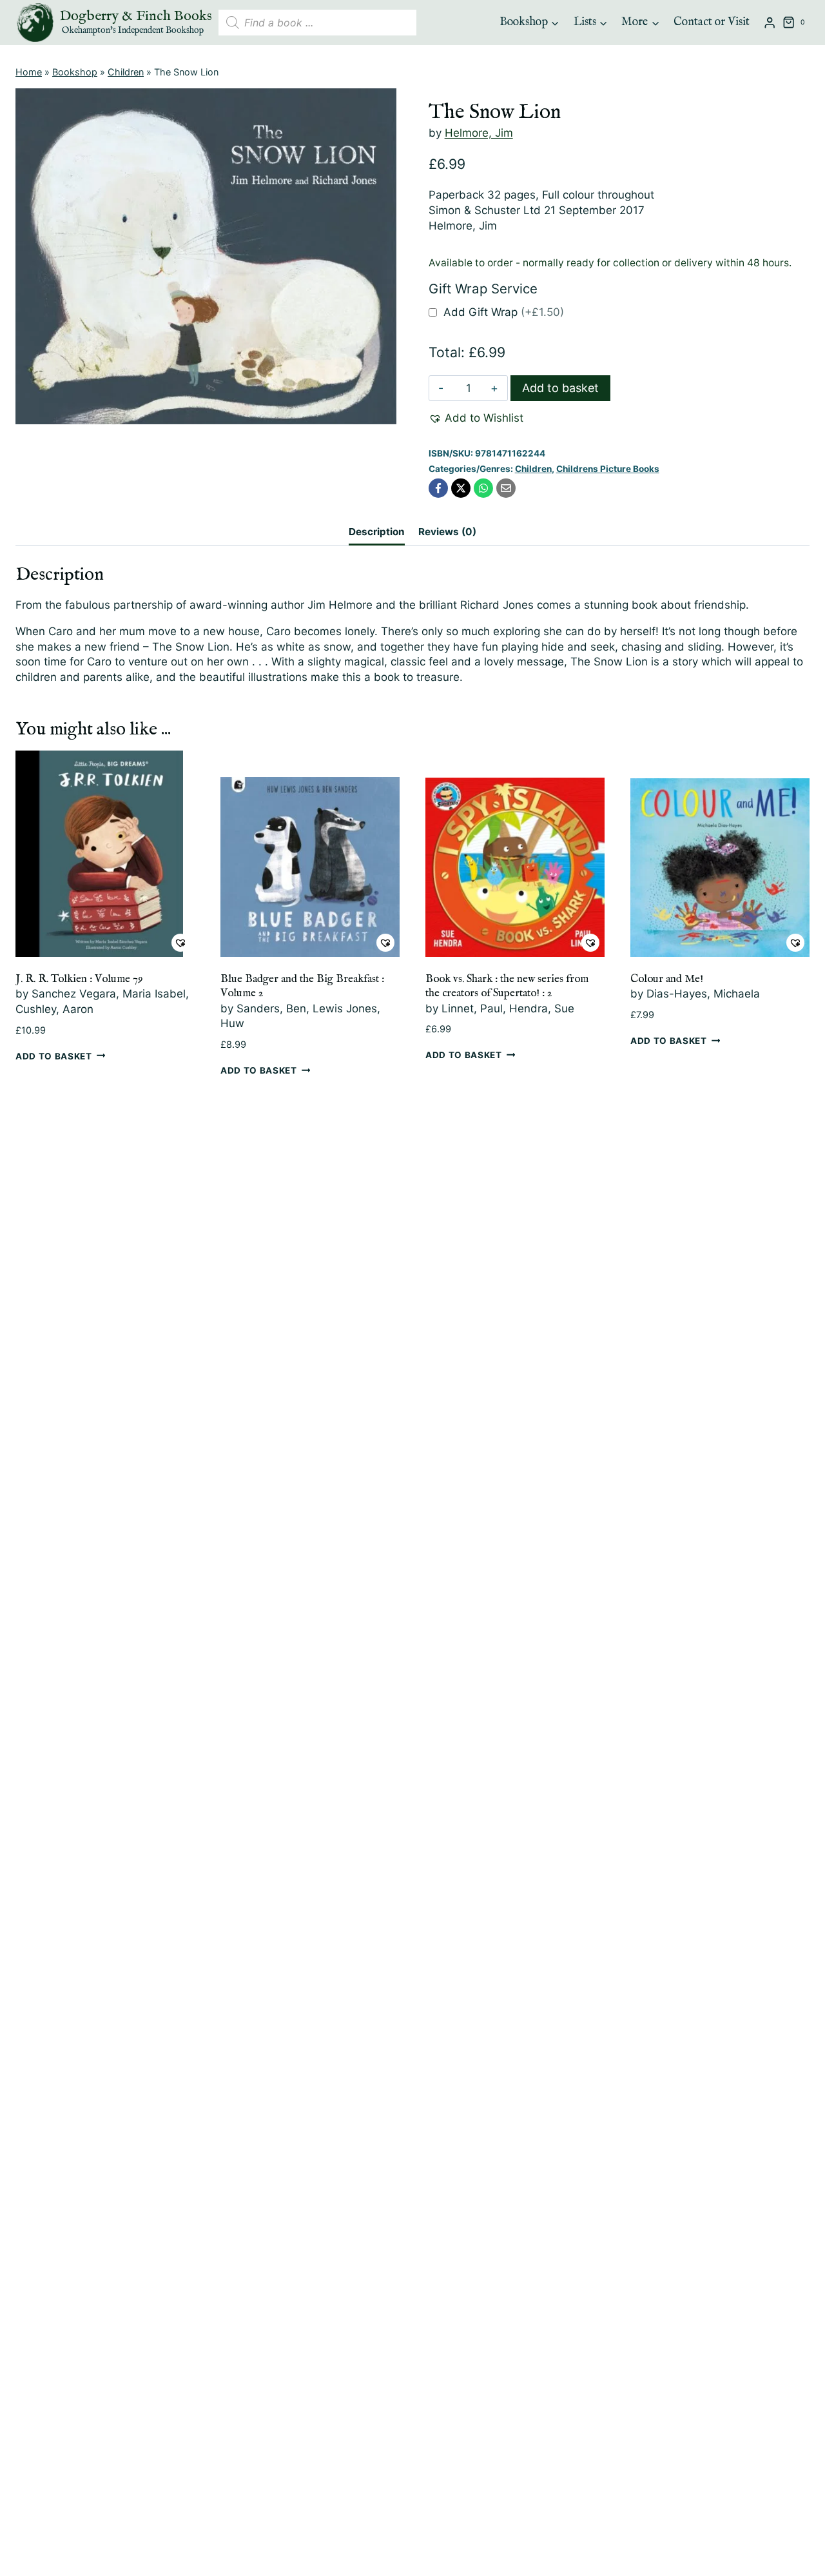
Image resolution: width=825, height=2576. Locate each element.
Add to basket (560, 388)
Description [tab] (377, 532)
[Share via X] (461, 488)
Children (126, 72)
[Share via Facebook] (438, 488)
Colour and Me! (667, 979)
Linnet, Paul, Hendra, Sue (508, 1008)
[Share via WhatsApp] (483, 488)
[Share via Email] (506, 488)
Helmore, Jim (479, 133)
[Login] (770, 23)
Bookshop (75, 72)
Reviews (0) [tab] (447, 532)
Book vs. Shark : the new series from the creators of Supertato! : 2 (507, 986)
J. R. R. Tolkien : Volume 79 (79, 979)
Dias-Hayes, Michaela (703, 994)
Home (29, 72)
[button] (476, 418)
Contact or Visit (712, 22)
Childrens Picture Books (608, 469)
